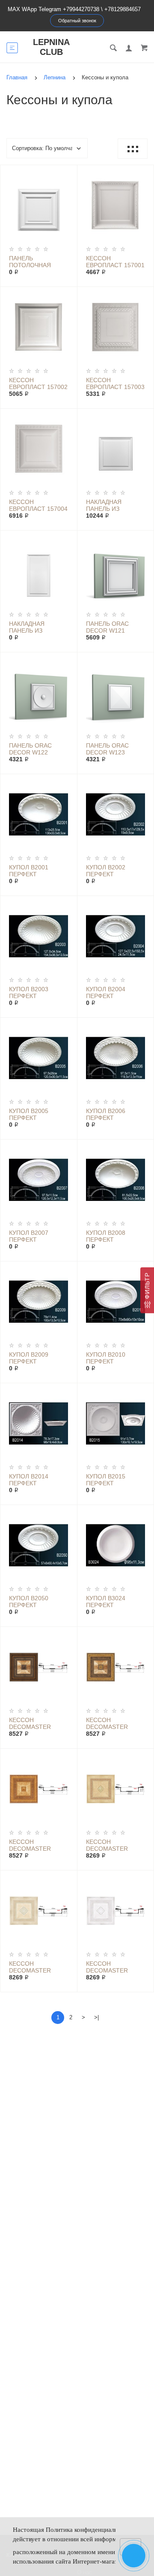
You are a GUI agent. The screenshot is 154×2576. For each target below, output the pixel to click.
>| (96, 2017)
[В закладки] (67, 173)
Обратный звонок (77, 21)
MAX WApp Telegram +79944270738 (53, 9)
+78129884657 (123, 9)
